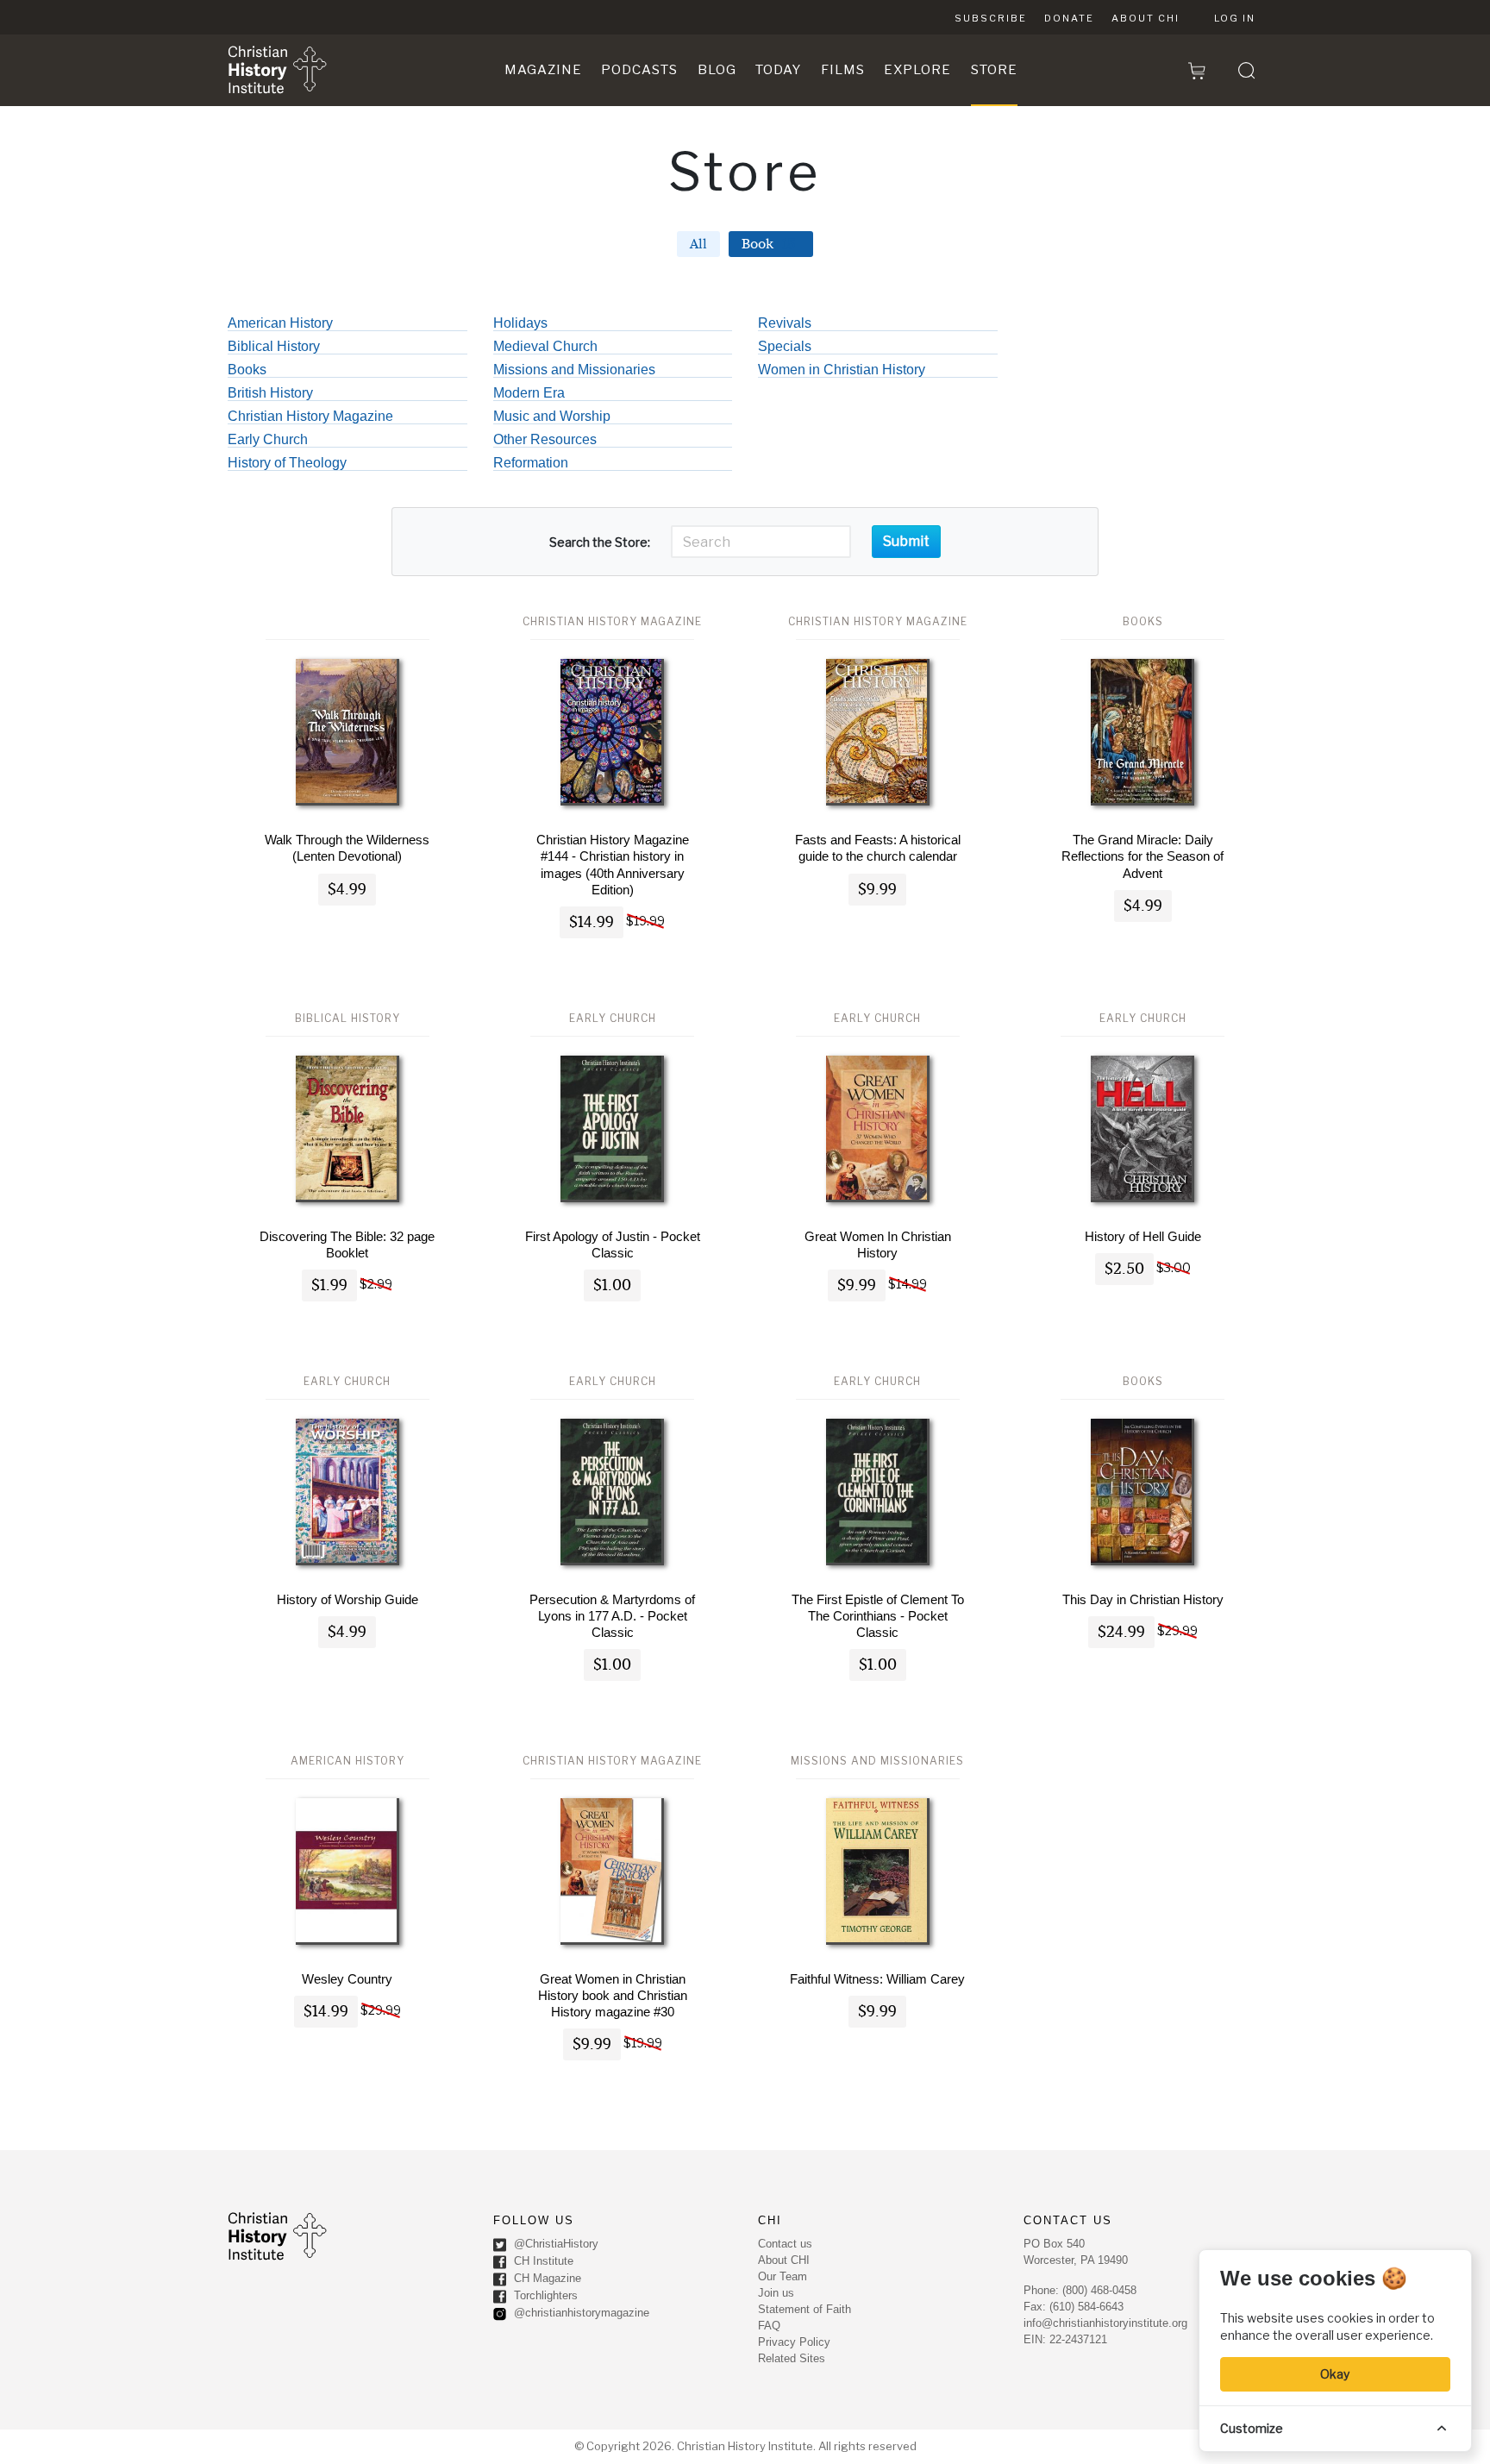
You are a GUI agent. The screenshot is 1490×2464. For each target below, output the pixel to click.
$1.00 (612, 1285)
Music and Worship (552, 417)
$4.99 (347, 890)
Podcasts (639, 70)
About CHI (1146, 18)
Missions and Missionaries (574, 370)
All (698, 244)
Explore (917, 70)
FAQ (769, 2326)
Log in (1235, 18)
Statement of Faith (804, 2309)
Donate (1069, 18)
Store (994, 70)
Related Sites (792, 2358)
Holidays (520, 323)
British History (270, 393)
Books (247, 370)
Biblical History (274, 347)
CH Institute (542, 2262)
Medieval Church (545, 347)
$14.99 (592, 922)
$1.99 (329, 1285)
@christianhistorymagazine (580, 2314)
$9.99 (877, 890)
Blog (717, 70)
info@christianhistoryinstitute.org (1105, 2323)
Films (843, 70)
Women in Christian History (842, 370)
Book (768, 244)
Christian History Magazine (310, 417)
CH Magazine (546, 2279)
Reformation (531, 463)
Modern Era (529, 393)
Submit (906, 541)
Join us (776, 2293)
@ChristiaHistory (554, 2245)
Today (778, 70)
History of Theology (287, 463)
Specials (785, 347)
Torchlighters (544, 2296)
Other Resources (545, 440)
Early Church (268, 440)
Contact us (785, 2244)
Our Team (783, 2276)
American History (280, 323)
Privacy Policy (794, 2342)
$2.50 (1124, 1269)
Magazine (543, 70)
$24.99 (1121, 1632)
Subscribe (991, 18)
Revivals (785, 323)
